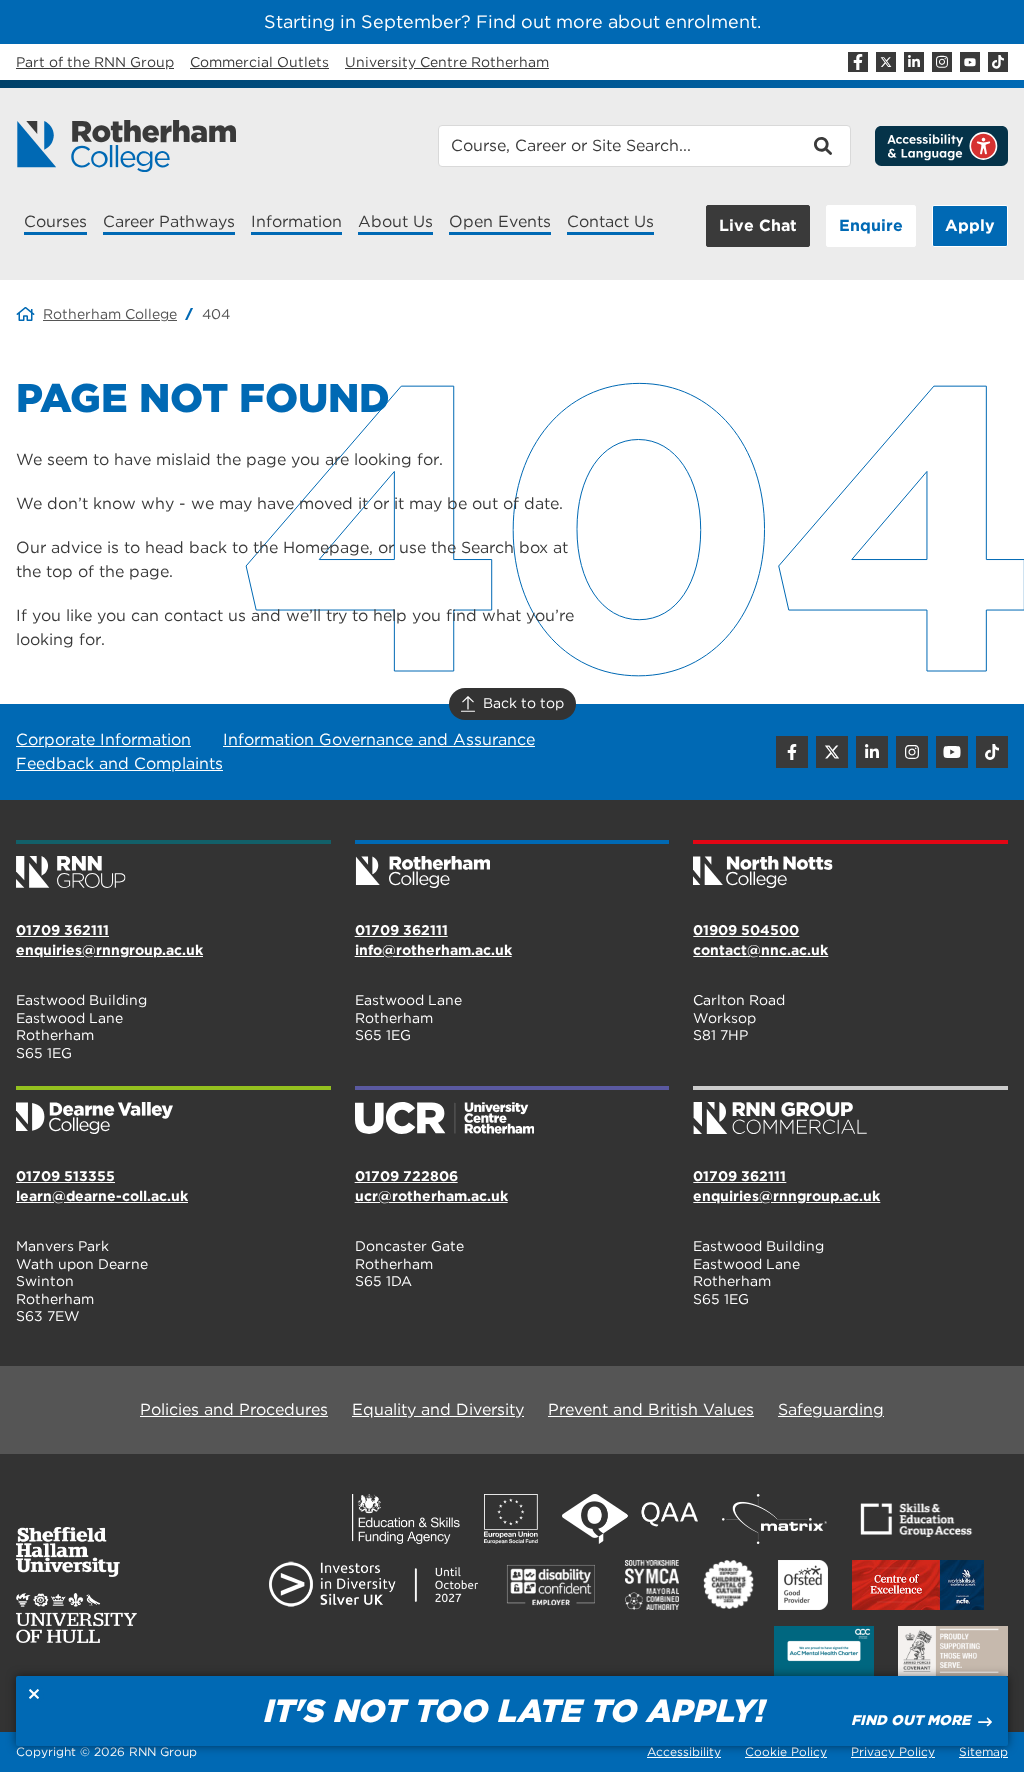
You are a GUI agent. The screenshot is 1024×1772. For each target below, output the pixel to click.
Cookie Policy (786, 1751)
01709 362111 (62, 930)
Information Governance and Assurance (379, 739)
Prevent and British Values (651, 1409)
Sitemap (983, 1751)
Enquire (871, 225)
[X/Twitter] (886, 62)
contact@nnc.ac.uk (760, 950)
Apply (970, 225)
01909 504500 (746, 930)
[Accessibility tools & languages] (941, 146)
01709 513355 (65, 1176)
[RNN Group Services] (850, 1112)
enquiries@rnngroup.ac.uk (109, 950)
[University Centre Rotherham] (512, 1112)
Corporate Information (103, 739)
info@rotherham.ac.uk (433, 950)
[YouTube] (970, 62)
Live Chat (758, 225)
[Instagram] (942, 62)
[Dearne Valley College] (173, 1112)
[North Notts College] (850, 866)
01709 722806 (406, 1176)
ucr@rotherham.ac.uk (431, 1196)
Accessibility (684, 1751)
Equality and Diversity (438, 1409)
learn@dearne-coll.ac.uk (102, 1196)
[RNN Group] (173, 866)
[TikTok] (998, 62)
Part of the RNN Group (95, 62)
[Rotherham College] (126, 146)
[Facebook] (858, 62)
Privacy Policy (893, 1751)
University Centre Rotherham (447, 62)
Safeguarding (831, 1409)
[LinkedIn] (914, 62)
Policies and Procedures (234, 1409)
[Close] (34, 1694)
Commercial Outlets (259, 62)
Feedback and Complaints (119, 763)
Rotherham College (110, 314)
